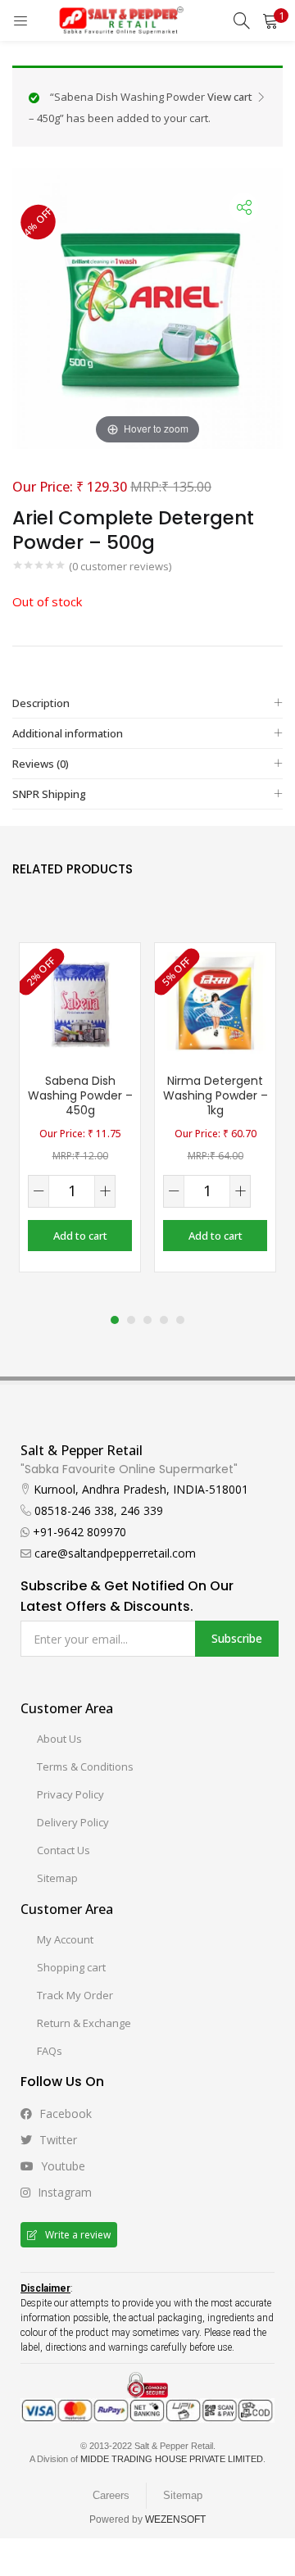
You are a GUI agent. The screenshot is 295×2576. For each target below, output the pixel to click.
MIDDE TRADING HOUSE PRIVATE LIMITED (172, 2459)
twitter (57, 2140)
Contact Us (64, 1850)
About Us (59, 1739)
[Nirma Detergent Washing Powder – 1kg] (215, 1002)
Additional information (68, 733)
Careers (111, 2495)
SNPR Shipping (49, 794)
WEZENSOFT (175, 2519)
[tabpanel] (80, 1107)
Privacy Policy (70, 1794)
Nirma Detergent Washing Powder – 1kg (216, 1095)
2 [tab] (131, 1320)
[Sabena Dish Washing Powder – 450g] (80, 1002)
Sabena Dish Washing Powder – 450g (80, 1095)
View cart (230, 97)
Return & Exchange (84, 2023)
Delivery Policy (73, 1822)
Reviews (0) (41, 764)
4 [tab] (164, 1320)
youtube (61, 2166)
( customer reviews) (120, 566)
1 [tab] (115, 1320)
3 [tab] (147, 1320)
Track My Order (75, 1995)
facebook (64, 2113)
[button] (270, 20)
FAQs (50, 2051)
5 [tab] (180, 1320)
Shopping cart (71, 1967)
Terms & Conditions (85, 1766)
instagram (63, 2192)
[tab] (147, 703)
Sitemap (57, 1878)
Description (41, 703)
